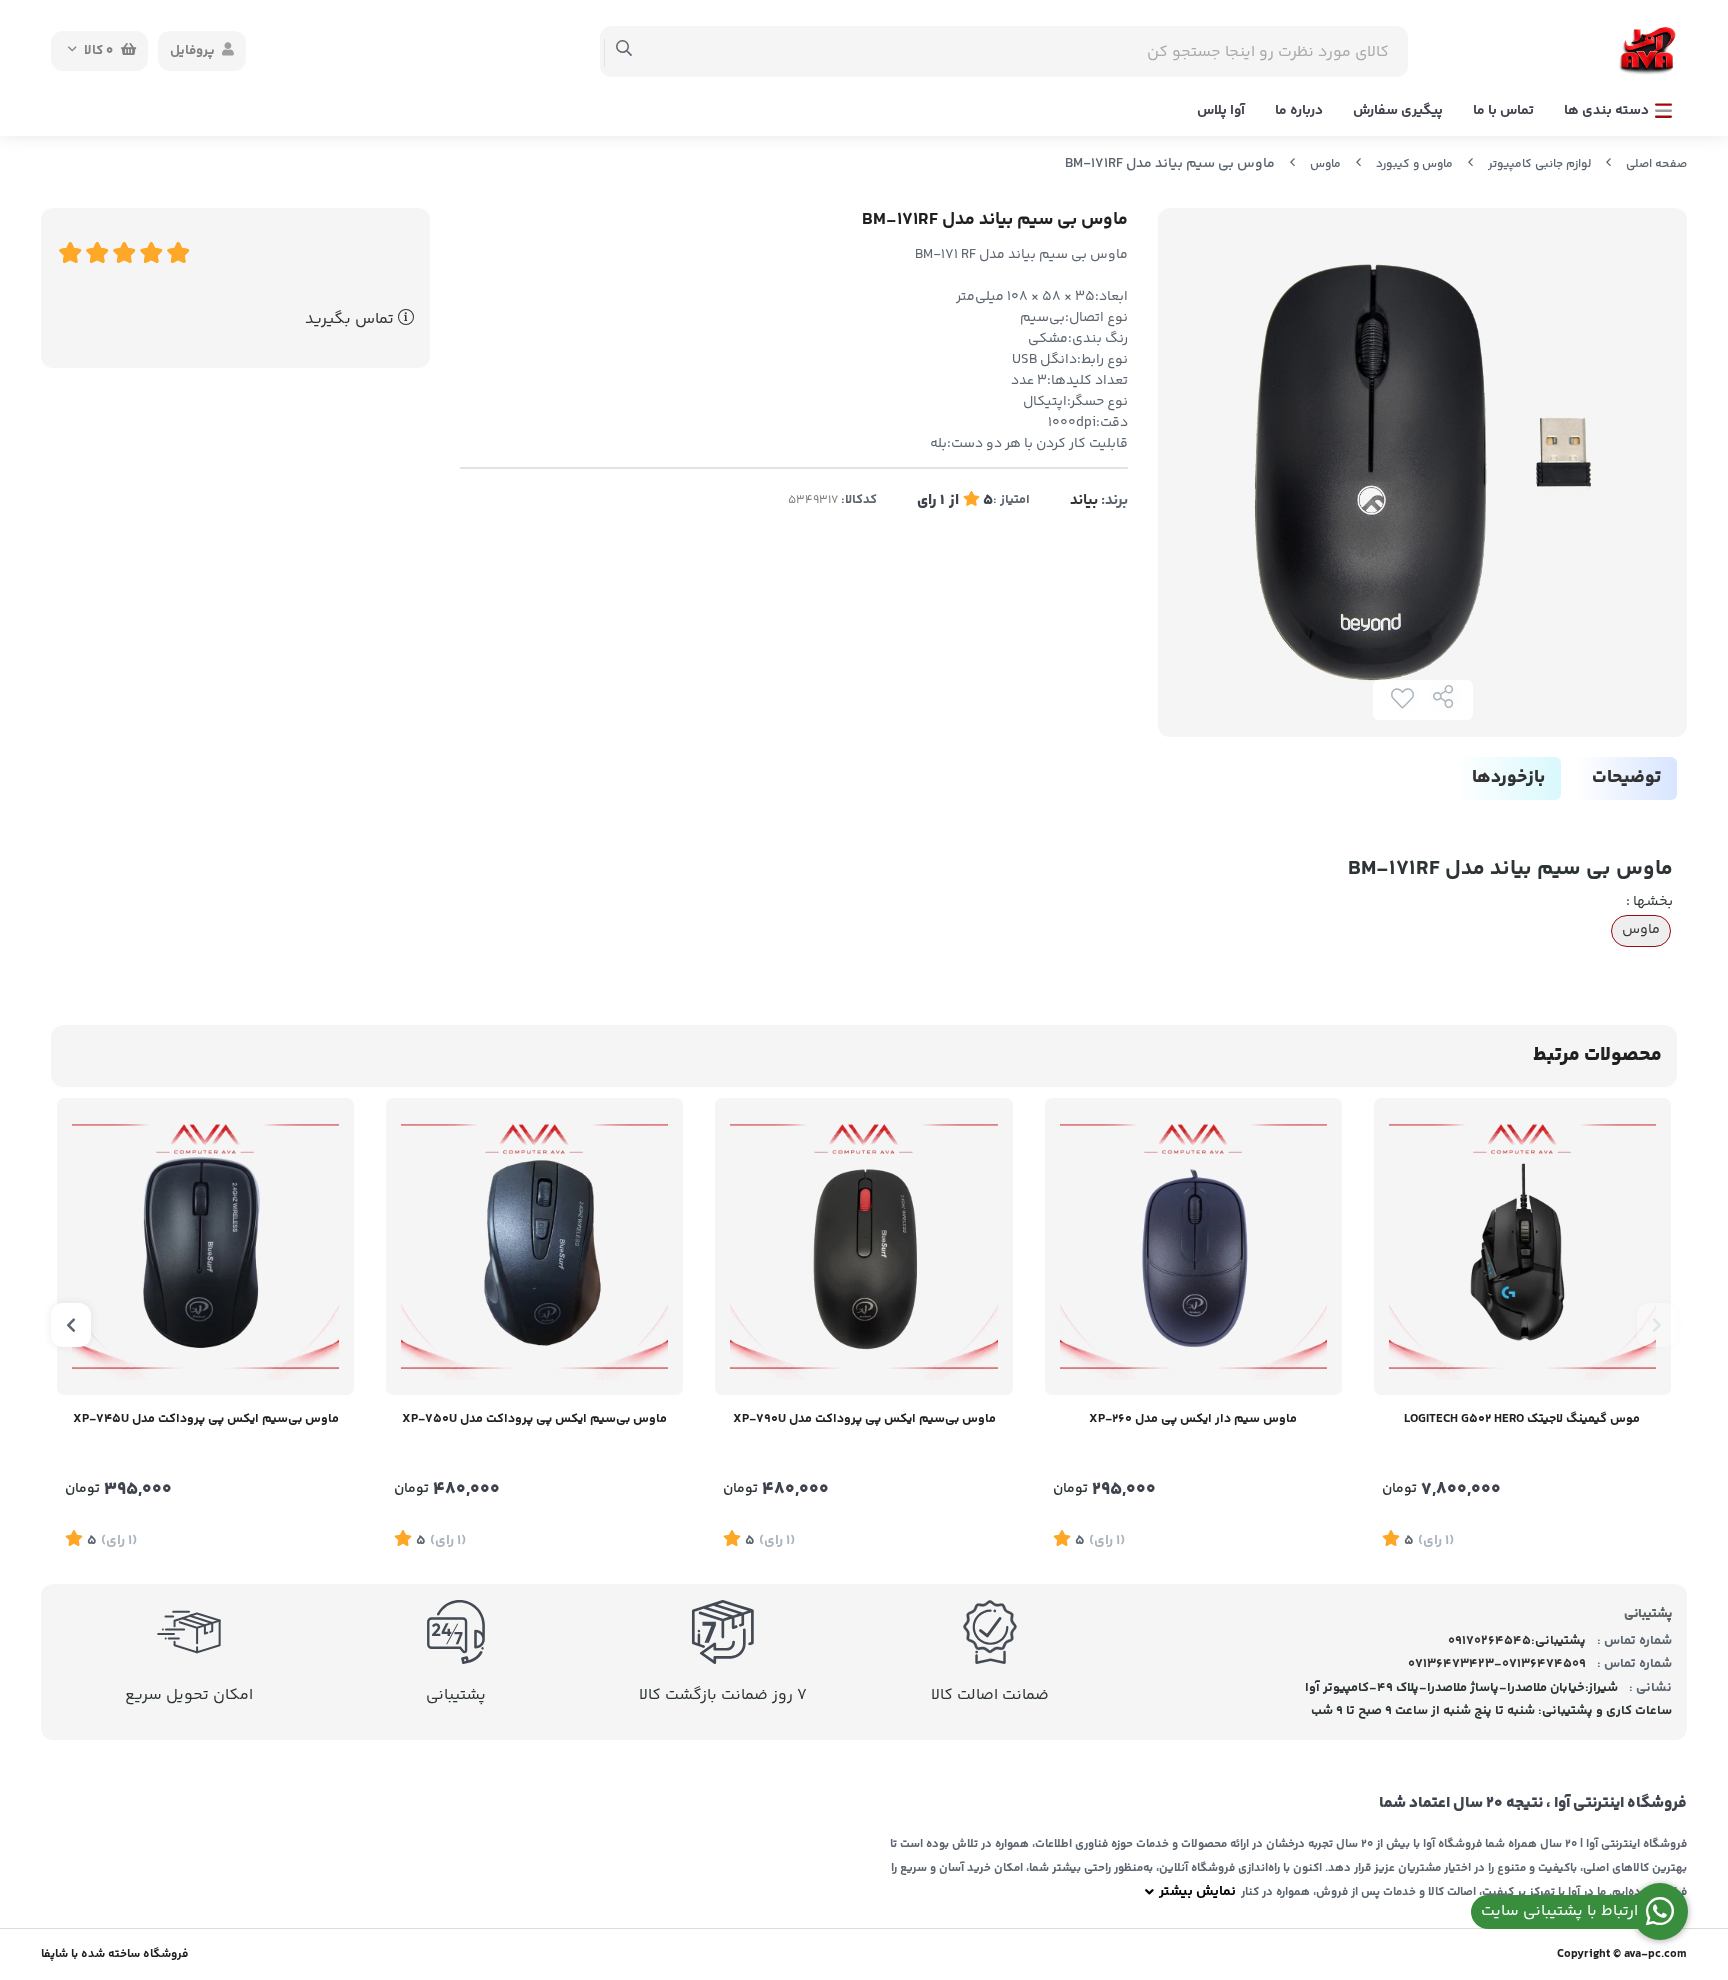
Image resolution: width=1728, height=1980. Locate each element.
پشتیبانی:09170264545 (1517, 1641)
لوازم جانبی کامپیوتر (1539, 164)
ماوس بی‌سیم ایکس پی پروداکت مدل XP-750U (534, 1419)
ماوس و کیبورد (1414, 164)
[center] (624, 51)
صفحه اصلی (1656, 164)
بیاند (1084, 500)
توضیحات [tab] (1626, 778)
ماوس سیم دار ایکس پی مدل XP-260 (1193, 1419)
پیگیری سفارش (1398, 111)
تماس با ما (1503, 111)
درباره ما (1299, 111)
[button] (1657, 1325)
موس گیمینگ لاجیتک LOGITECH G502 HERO (1522, 1419)
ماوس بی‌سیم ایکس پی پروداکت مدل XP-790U (864, 1419)
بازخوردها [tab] (1508, 778)
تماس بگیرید (351, 319)
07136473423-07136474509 (1497, 1664)
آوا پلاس (1221, 111)
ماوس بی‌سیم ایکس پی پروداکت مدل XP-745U (206, 1419)
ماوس (1325, 164)
